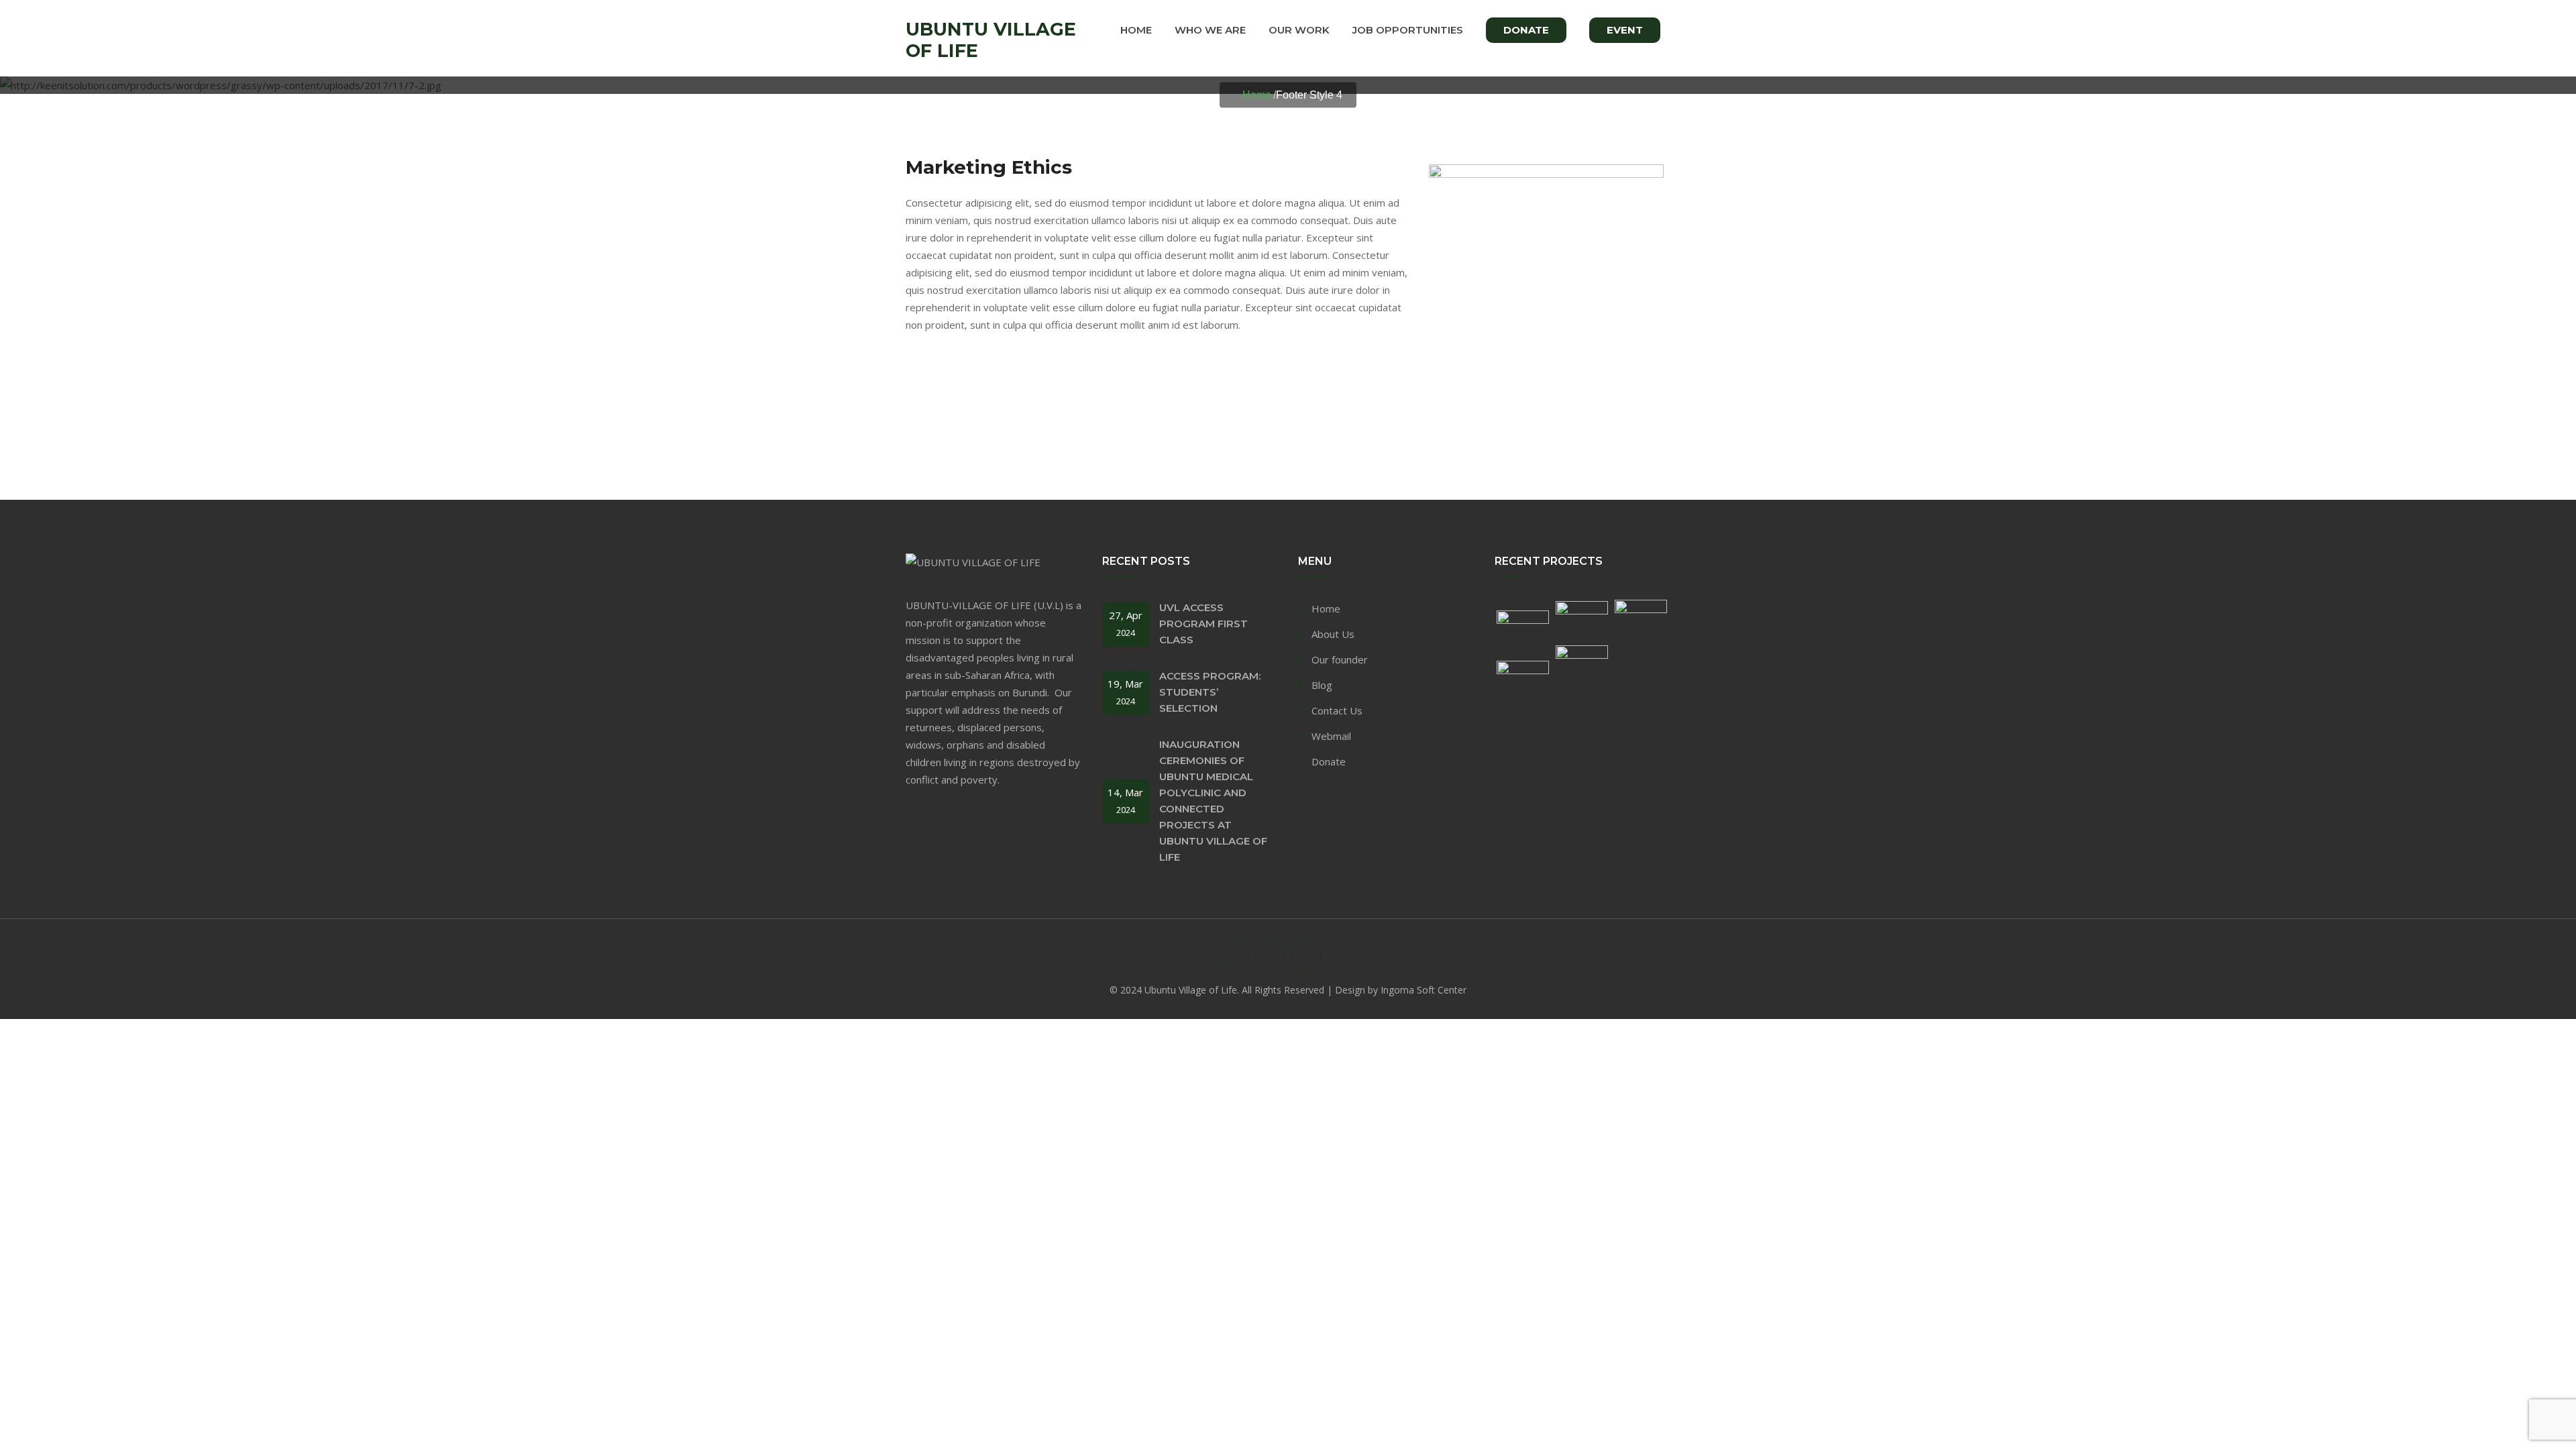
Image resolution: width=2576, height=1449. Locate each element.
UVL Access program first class (1203, 624)
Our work (1299, 30)
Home (1136, 30)
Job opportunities (1408, 30)
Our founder (1340, 659)
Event (1625, 30)
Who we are (1210, 30)
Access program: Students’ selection (1210, 692)
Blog (1322, 685)
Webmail (1331, 736)
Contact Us (1337, 710)
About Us (1333, 634)
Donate (1526, 30)
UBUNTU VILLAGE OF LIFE (991, 40)
